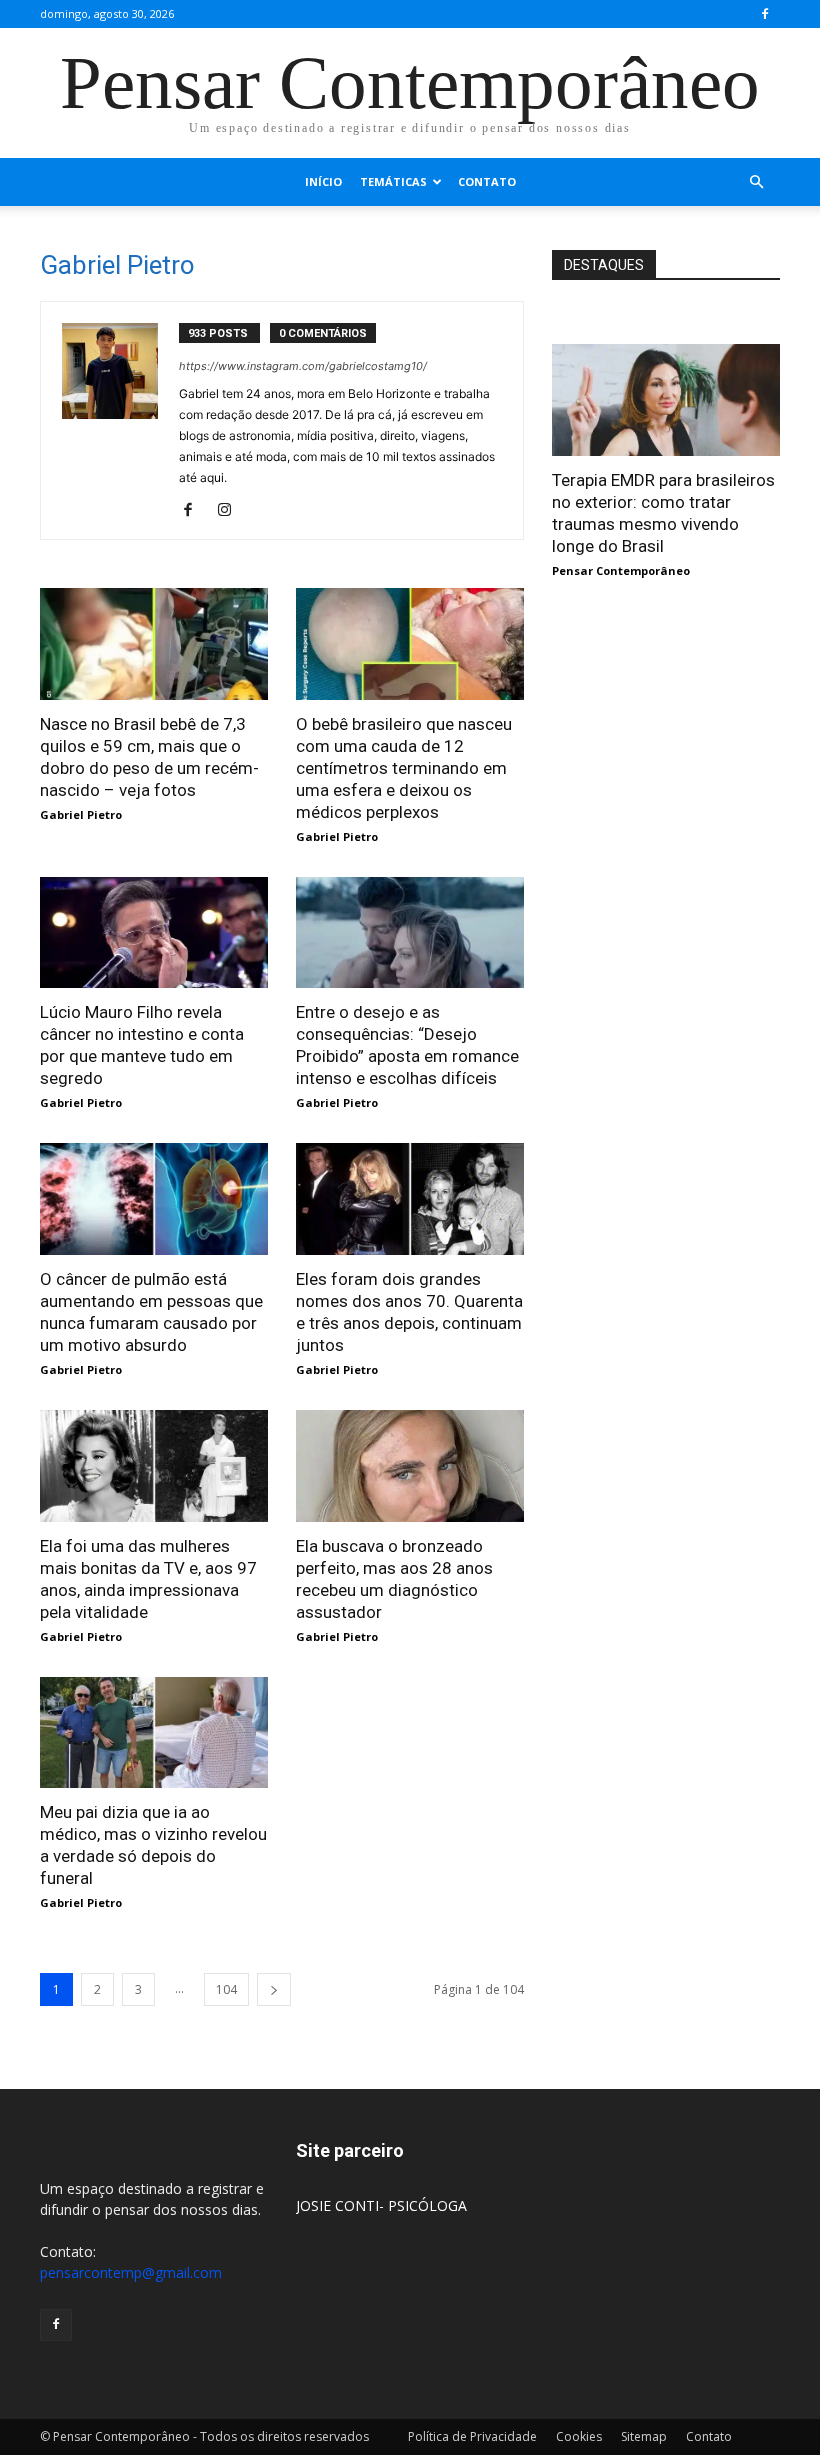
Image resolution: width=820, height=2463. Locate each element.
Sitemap (644, 2436)
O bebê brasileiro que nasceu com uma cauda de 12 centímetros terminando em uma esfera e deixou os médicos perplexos (404, 768)
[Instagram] (231, 511)
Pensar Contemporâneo (621, 570)
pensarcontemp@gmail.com (131, 2272)
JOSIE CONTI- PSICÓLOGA (381, 2205)
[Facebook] (765, 14)
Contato (487, 181)
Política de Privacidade (472, 2436)
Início (323, 181)
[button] (756, 182)
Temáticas (393, 181)
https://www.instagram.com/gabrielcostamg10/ (303, 366)
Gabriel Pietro (81, 814)
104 (226, 1989)
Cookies (579, 2436)
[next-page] (274, 1989)
